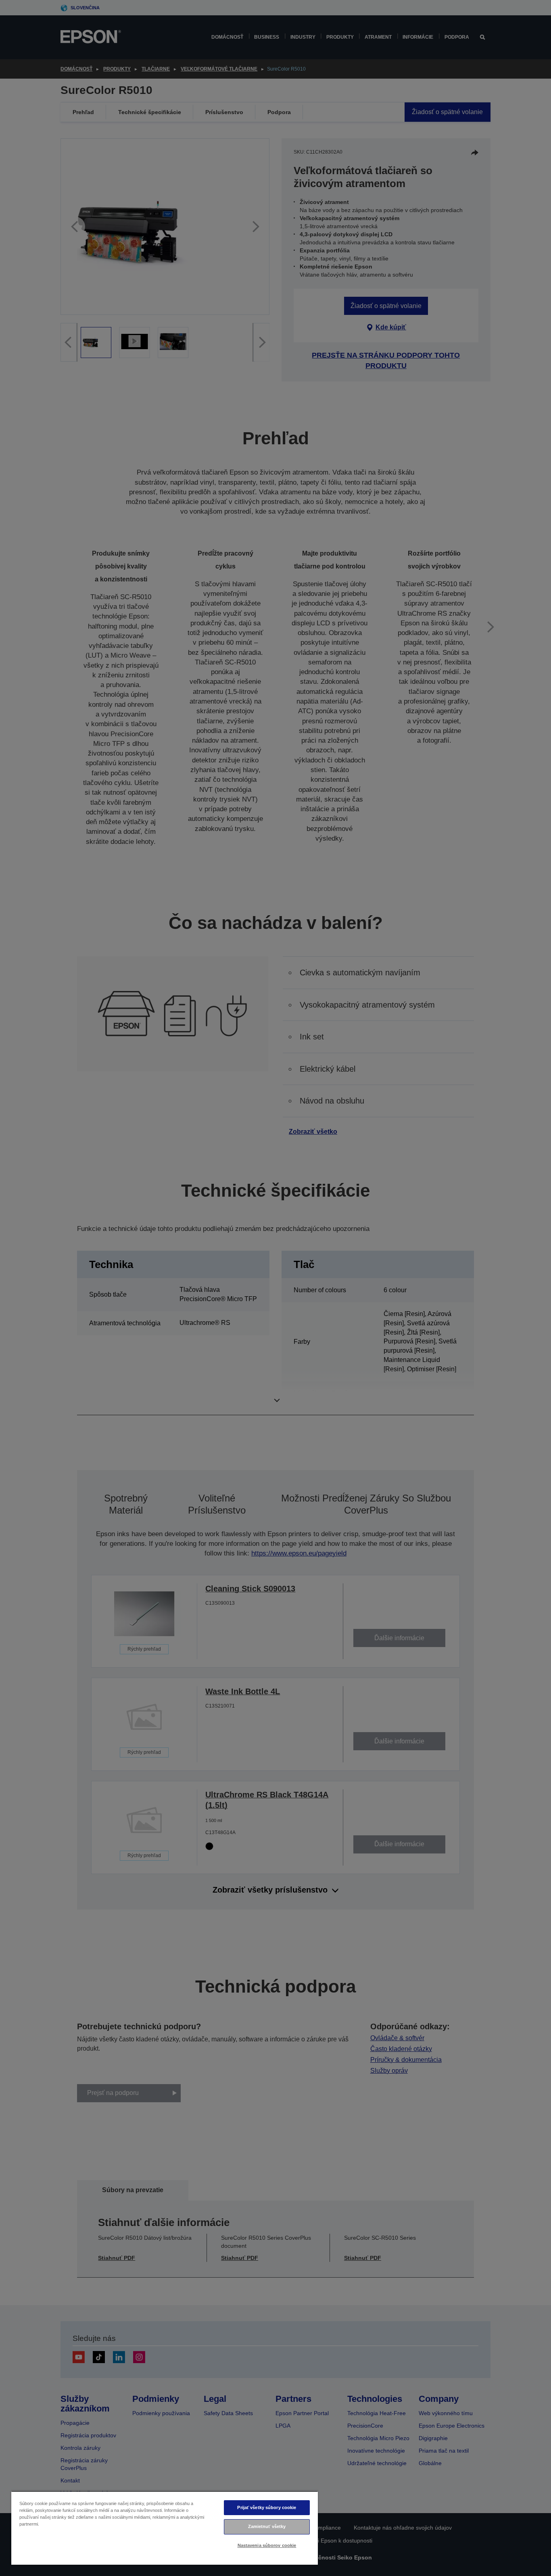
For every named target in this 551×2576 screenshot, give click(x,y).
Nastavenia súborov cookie (267, 2545)
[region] (165, 2528)
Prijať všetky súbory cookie (267, 2507)
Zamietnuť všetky (267, 2526)
